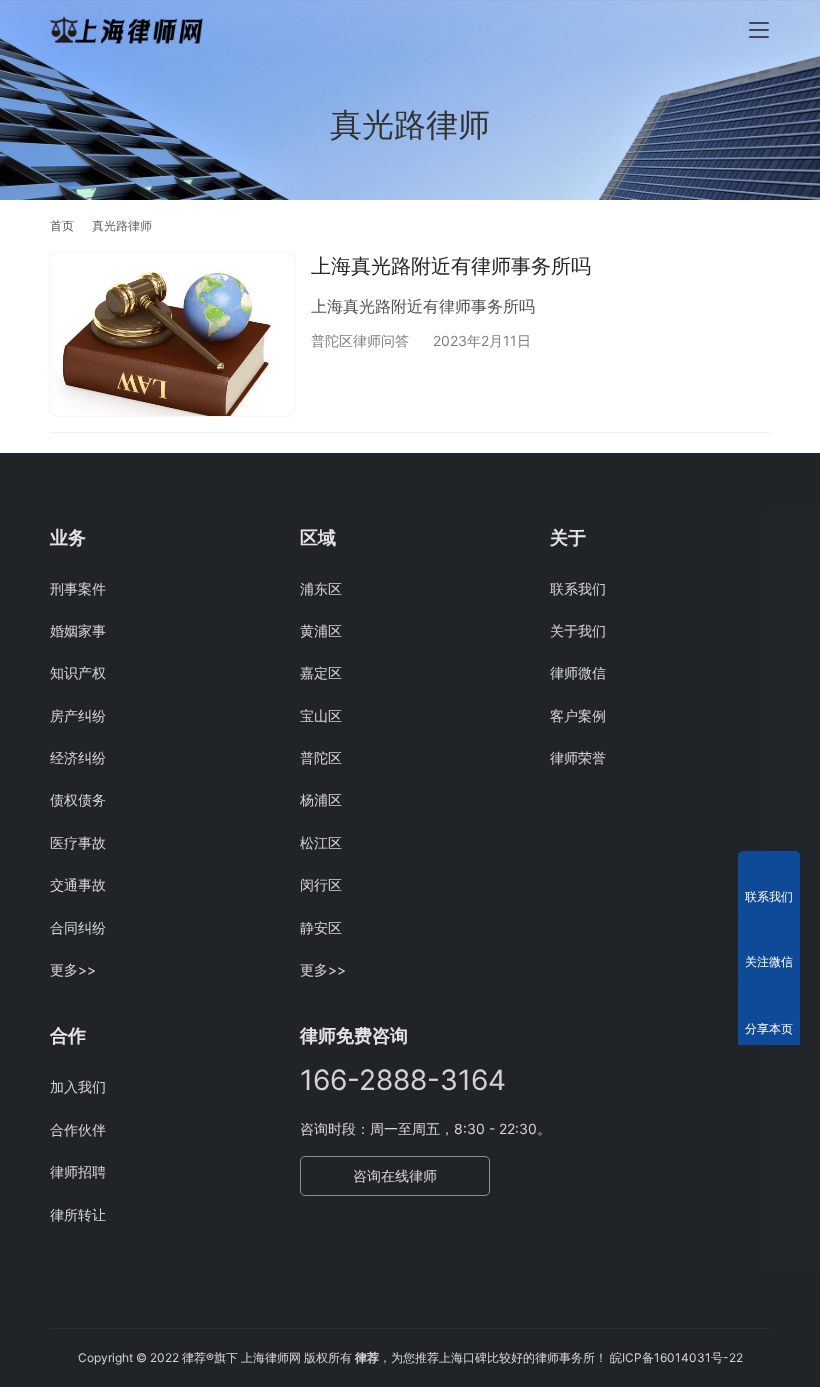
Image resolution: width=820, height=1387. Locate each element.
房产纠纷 (78, 715)
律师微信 (578, 672)
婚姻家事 (78, 630)
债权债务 (78, 799)
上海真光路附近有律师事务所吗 (451, 266)
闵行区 (321, 884)
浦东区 (321, 588)
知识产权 (78, 672)
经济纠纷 (78, 757)
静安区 (321, 927)
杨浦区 (321, 799)
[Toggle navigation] (759, 30)
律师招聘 (78, 1171)
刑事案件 (78, 588)
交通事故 (78, 884)
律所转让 (78, 1214)
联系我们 (578, 588)
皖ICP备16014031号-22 (676, 1357)
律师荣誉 (578, 757)
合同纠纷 (78, 927)
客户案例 (578, 715)
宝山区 (321, 715)
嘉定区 (321, 672)
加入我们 (78, 1086)
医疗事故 (78, 842)
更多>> (73, 969)
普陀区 (321, 757)
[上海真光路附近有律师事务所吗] (172, 333)
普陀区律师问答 (360, 340)
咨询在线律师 (395, 1175)
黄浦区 (321, 630)
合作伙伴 (78, 1129)
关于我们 (578, 630)
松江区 (321, 842)
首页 (62, 225)
